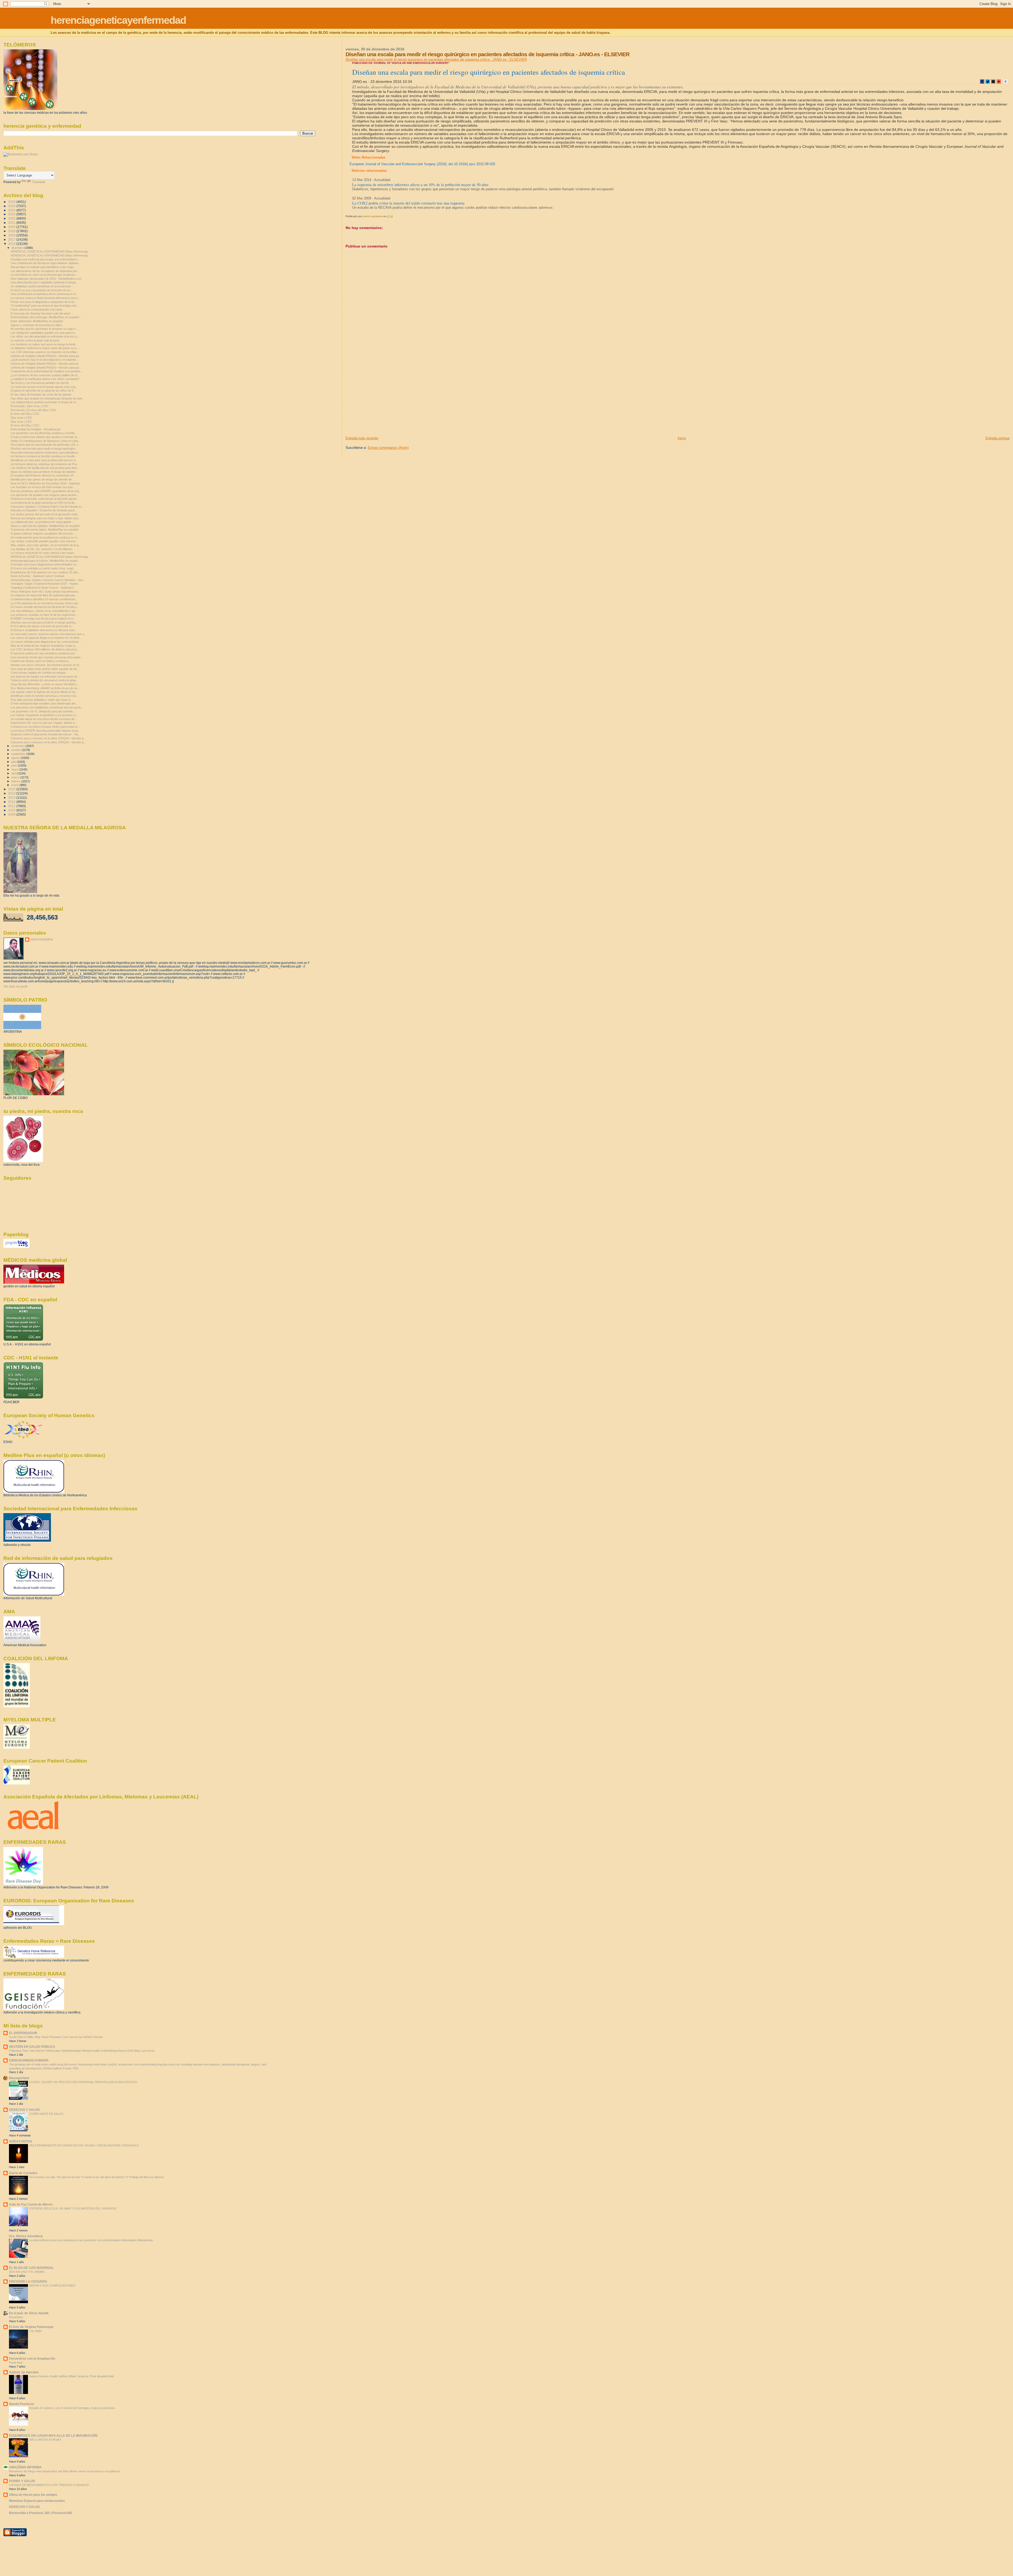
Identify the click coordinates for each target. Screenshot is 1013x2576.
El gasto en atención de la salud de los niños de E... (43, 391)
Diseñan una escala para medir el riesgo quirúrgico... (44, 449)
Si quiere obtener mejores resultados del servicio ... (43, 534)
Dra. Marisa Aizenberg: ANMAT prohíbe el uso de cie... (45, 688)
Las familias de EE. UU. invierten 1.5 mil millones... (43, 549)
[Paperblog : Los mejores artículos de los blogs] (16, 1247)
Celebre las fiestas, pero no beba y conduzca (40, 661)
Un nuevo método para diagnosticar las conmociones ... (46, 642)
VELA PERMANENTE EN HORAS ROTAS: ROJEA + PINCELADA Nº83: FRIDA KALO (84, 2145)
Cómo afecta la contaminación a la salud (36, 309)
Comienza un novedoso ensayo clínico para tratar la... (45, 727)
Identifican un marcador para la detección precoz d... (44, 460)
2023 (12, 214)
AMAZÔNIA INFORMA (25, 2467)
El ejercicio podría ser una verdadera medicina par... (44, 653)
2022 (12, 218)
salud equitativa (42, 939)
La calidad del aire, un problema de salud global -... (43, 522)
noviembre (18, 746)
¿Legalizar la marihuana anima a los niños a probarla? (45, 379)
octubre (17, 750)
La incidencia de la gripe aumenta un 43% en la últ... (44, 503)
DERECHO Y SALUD (24, 2110)
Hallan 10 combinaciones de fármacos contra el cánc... (46, 441)
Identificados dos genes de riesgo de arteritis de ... (43, 479)
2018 (12, 235)
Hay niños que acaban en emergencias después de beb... (47, 398)
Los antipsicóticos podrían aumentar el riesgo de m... (44, 402)
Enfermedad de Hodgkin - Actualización (36, 429)
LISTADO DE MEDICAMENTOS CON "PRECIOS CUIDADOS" (49, 2485)
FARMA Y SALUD (22, 2481)
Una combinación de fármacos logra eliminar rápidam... (46, 263)
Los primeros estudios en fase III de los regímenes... (44, 615)
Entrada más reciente (362, 438)
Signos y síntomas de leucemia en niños (36, 325)
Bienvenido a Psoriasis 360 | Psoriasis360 (40, 2513)
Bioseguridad (19, 2078)
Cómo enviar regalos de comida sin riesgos (38, 673)
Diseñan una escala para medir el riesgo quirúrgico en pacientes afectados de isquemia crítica (489, 72)
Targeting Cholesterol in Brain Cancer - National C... (44, 588)
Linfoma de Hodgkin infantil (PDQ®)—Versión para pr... (46, 364)
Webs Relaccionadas (369, 157)
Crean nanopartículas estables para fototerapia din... (44, 703)
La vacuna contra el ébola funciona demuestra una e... (45, 298)
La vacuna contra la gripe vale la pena (35, 340)
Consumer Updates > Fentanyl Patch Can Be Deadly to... (47, 507)
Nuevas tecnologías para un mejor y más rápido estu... (46, 518)
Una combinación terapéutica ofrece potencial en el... (44, 294)
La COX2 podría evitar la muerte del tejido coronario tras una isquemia (408, 203)
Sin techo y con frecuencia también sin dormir (40, 383)
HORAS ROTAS (21, 2141)
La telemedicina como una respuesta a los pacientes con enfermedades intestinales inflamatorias (91, 2240)
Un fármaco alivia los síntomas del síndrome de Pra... (45, 464)
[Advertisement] (385, 399)
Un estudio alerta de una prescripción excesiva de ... (44, 719)
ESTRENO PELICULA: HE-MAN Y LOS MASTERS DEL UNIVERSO (73, 2208)
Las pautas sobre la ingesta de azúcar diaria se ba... (44, 692)
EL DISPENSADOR (23, 2033)
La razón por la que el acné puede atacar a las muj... (44, 387)
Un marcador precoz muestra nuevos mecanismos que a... (48, 634)
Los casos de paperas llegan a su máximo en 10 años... (46, 638)
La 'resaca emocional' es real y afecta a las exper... (43, 553)
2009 (12, 814)
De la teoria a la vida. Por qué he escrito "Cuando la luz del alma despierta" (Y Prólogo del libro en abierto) (97, 2177)
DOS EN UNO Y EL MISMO (27, 2272)
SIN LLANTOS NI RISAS (45, 2440)
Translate (39, 182)
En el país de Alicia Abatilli (29, 2313)
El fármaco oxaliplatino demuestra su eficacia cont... (44, 630)
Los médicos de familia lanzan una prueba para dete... (45, 468)
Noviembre (16, 2317)
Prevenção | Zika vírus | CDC (30, 406)
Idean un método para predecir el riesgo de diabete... (44, 472)
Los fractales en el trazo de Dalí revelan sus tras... (43, 487)
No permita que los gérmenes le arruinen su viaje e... (44, 329)
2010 (12, 810)
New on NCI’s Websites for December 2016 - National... (46, 483)
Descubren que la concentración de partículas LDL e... (46, 445)
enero (15, 785)
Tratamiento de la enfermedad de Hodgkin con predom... (47, 371)
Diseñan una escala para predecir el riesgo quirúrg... (44, 622)
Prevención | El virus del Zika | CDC (34, 410)
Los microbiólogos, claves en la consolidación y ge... (44, 611)
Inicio (682, 438)
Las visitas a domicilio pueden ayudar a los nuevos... (44, 541)
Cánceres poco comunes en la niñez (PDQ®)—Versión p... (48, 738)
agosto (16, 758)
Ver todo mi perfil (15, 987)
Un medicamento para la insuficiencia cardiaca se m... (45, 537)
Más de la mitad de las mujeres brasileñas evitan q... (44, 646)
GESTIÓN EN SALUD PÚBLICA (32, 2047)
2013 (12, 797)
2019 (12, 231)
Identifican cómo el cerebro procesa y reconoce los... (45, 696)
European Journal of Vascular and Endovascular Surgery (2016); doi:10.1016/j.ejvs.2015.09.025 (422, 164)
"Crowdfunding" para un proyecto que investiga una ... (45, 306)
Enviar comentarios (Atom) (388, 448)
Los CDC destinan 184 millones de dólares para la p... (45, 649)
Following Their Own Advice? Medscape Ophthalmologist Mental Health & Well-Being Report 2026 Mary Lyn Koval (82, 2051)
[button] (982, 82)
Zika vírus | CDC (21, 418)
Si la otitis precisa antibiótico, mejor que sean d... (41, 700)
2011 (12, 806)
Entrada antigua (998, 438)
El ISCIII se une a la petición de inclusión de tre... (42, 290)
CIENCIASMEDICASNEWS (29, 2060)
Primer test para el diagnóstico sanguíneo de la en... (44, 302)
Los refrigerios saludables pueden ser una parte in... (44, 333)
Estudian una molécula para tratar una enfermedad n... (45, 259)
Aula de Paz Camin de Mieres (31, 2204)
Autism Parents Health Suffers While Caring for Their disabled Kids (72, 2376)
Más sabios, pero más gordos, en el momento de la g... (46, 545)
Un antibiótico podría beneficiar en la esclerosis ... (42, 286)
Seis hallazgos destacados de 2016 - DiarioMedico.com (46, 279)
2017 (12, 239)
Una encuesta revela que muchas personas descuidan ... (47, 657)
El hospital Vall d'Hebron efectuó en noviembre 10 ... (44, 475)
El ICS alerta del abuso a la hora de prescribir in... (42, 626)
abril (14, 773)
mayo (15, 769)
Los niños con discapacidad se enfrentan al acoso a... (45, 336)
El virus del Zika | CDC (25, 414)
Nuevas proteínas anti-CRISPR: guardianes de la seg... (46, 491)
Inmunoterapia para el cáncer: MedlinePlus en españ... (45, 561)
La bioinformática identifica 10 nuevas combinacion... (44, 599)
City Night (35, 2331)
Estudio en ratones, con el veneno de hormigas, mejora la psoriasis (72, 2408)
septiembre (19, 754)
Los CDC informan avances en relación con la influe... (45, 352)
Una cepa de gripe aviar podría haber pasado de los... (45, 669)
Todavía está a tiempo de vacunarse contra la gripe (43, 680)
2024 (12, 210)
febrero (16, 781)
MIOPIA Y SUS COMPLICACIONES (52, 2285)
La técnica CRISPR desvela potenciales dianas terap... (46, 731)
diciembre (18, 248)
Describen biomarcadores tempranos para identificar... (45, 453)
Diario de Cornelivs (23, 2173)
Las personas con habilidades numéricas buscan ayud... (47, 707)
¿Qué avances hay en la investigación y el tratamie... (44, 360)
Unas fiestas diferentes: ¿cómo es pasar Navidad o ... (45, 684)
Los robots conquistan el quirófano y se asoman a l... (44, 715)
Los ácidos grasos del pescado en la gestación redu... (45, 514)
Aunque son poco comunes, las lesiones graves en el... (46, 665)
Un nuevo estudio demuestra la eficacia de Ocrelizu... (45, 607)
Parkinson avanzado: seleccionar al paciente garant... (45, 499)
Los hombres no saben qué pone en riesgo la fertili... (44, 344)
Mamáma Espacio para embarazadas (37, 2501)
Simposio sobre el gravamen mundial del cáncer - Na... (46, 734)
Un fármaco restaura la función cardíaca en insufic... (44, 456)
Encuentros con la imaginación (32, 2358)
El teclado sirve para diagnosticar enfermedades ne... (45, 564)
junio (15, 765)
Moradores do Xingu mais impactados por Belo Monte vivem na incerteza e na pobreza (64, 2471)
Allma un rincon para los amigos (33, 2495)
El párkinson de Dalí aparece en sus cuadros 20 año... (45, 572)
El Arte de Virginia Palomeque (31, 2327)
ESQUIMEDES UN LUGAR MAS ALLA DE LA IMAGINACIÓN (53, 2435)
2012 (12, 802)
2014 (12, 793)
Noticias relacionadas (369, 171)
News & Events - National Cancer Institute (37, 576)
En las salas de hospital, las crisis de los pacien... (42, 394)
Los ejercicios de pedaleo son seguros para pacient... (45, 495)
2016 (12, 244)
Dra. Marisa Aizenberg (26, 2236)
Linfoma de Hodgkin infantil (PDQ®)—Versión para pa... (46, 356)
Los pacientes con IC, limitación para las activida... (43, 711)
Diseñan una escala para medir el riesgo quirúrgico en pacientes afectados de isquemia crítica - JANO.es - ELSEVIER (436, 59)
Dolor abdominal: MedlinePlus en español (37, 321)
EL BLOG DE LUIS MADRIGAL (31, 2268)
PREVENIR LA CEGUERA (28, 2281)
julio (14, 762)
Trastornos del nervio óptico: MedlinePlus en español (44, 530)
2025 (12, 206)
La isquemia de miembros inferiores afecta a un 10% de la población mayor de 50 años (420, 184)
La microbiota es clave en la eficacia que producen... (44, 275)
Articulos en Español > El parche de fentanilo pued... (44, 510)
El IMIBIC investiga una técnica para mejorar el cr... (43, 618)
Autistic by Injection (24, 2372)
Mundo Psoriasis (21, 2404)
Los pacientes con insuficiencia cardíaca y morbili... (43, 433)
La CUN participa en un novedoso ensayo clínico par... (45, 603)
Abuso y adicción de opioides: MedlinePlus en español (45, 526)
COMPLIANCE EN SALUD (46, 2114)
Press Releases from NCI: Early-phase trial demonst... (45, 592)
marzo (16, 777)
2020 (12, 227)
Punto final (16, 2363)
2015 (12, 789)
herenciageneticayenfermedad (118, 20)
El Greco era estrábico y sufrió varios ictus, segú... (43, 568)
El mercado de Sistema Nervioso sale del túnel (40, 313)
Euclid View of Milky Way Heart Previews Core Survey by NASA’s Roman (56, 2037)
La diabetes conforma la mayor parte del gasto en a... (45, 348)
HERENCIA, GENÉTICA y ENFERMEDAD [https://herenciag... (50, 251)
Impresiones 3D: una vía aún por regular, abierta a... (44, 723)
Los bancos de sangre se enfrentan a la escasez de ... (46, 677)
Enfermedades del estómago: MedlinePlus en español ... (46, 317)
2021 (12, 223)
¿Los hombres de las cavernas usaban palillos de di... (45, 375)
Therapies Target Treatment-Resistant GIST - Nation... (46, 584)
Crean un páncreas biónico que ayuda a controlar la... (45, 437)
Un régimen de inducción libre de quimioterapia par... (44, 595)
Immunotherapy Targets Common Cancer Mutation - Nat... (48, 580)
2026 (12, 202)
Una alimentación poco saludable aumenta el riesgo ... (45, 282)
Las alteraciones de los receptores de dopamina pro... (45, 271)
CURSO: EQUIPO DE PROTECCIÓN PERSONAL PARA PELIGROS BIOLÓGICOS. (83, 2082)
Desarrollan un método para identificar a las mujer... (43, 267)
